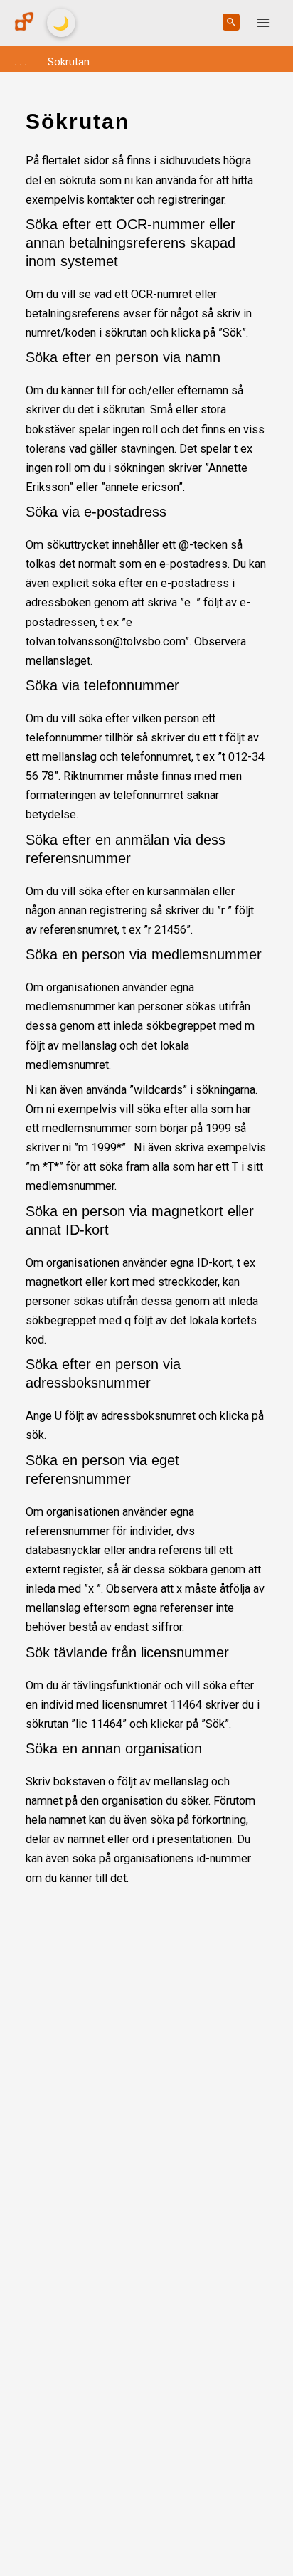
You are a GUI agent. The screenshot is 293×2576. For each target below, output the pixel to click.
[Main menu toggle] (263, 23)
